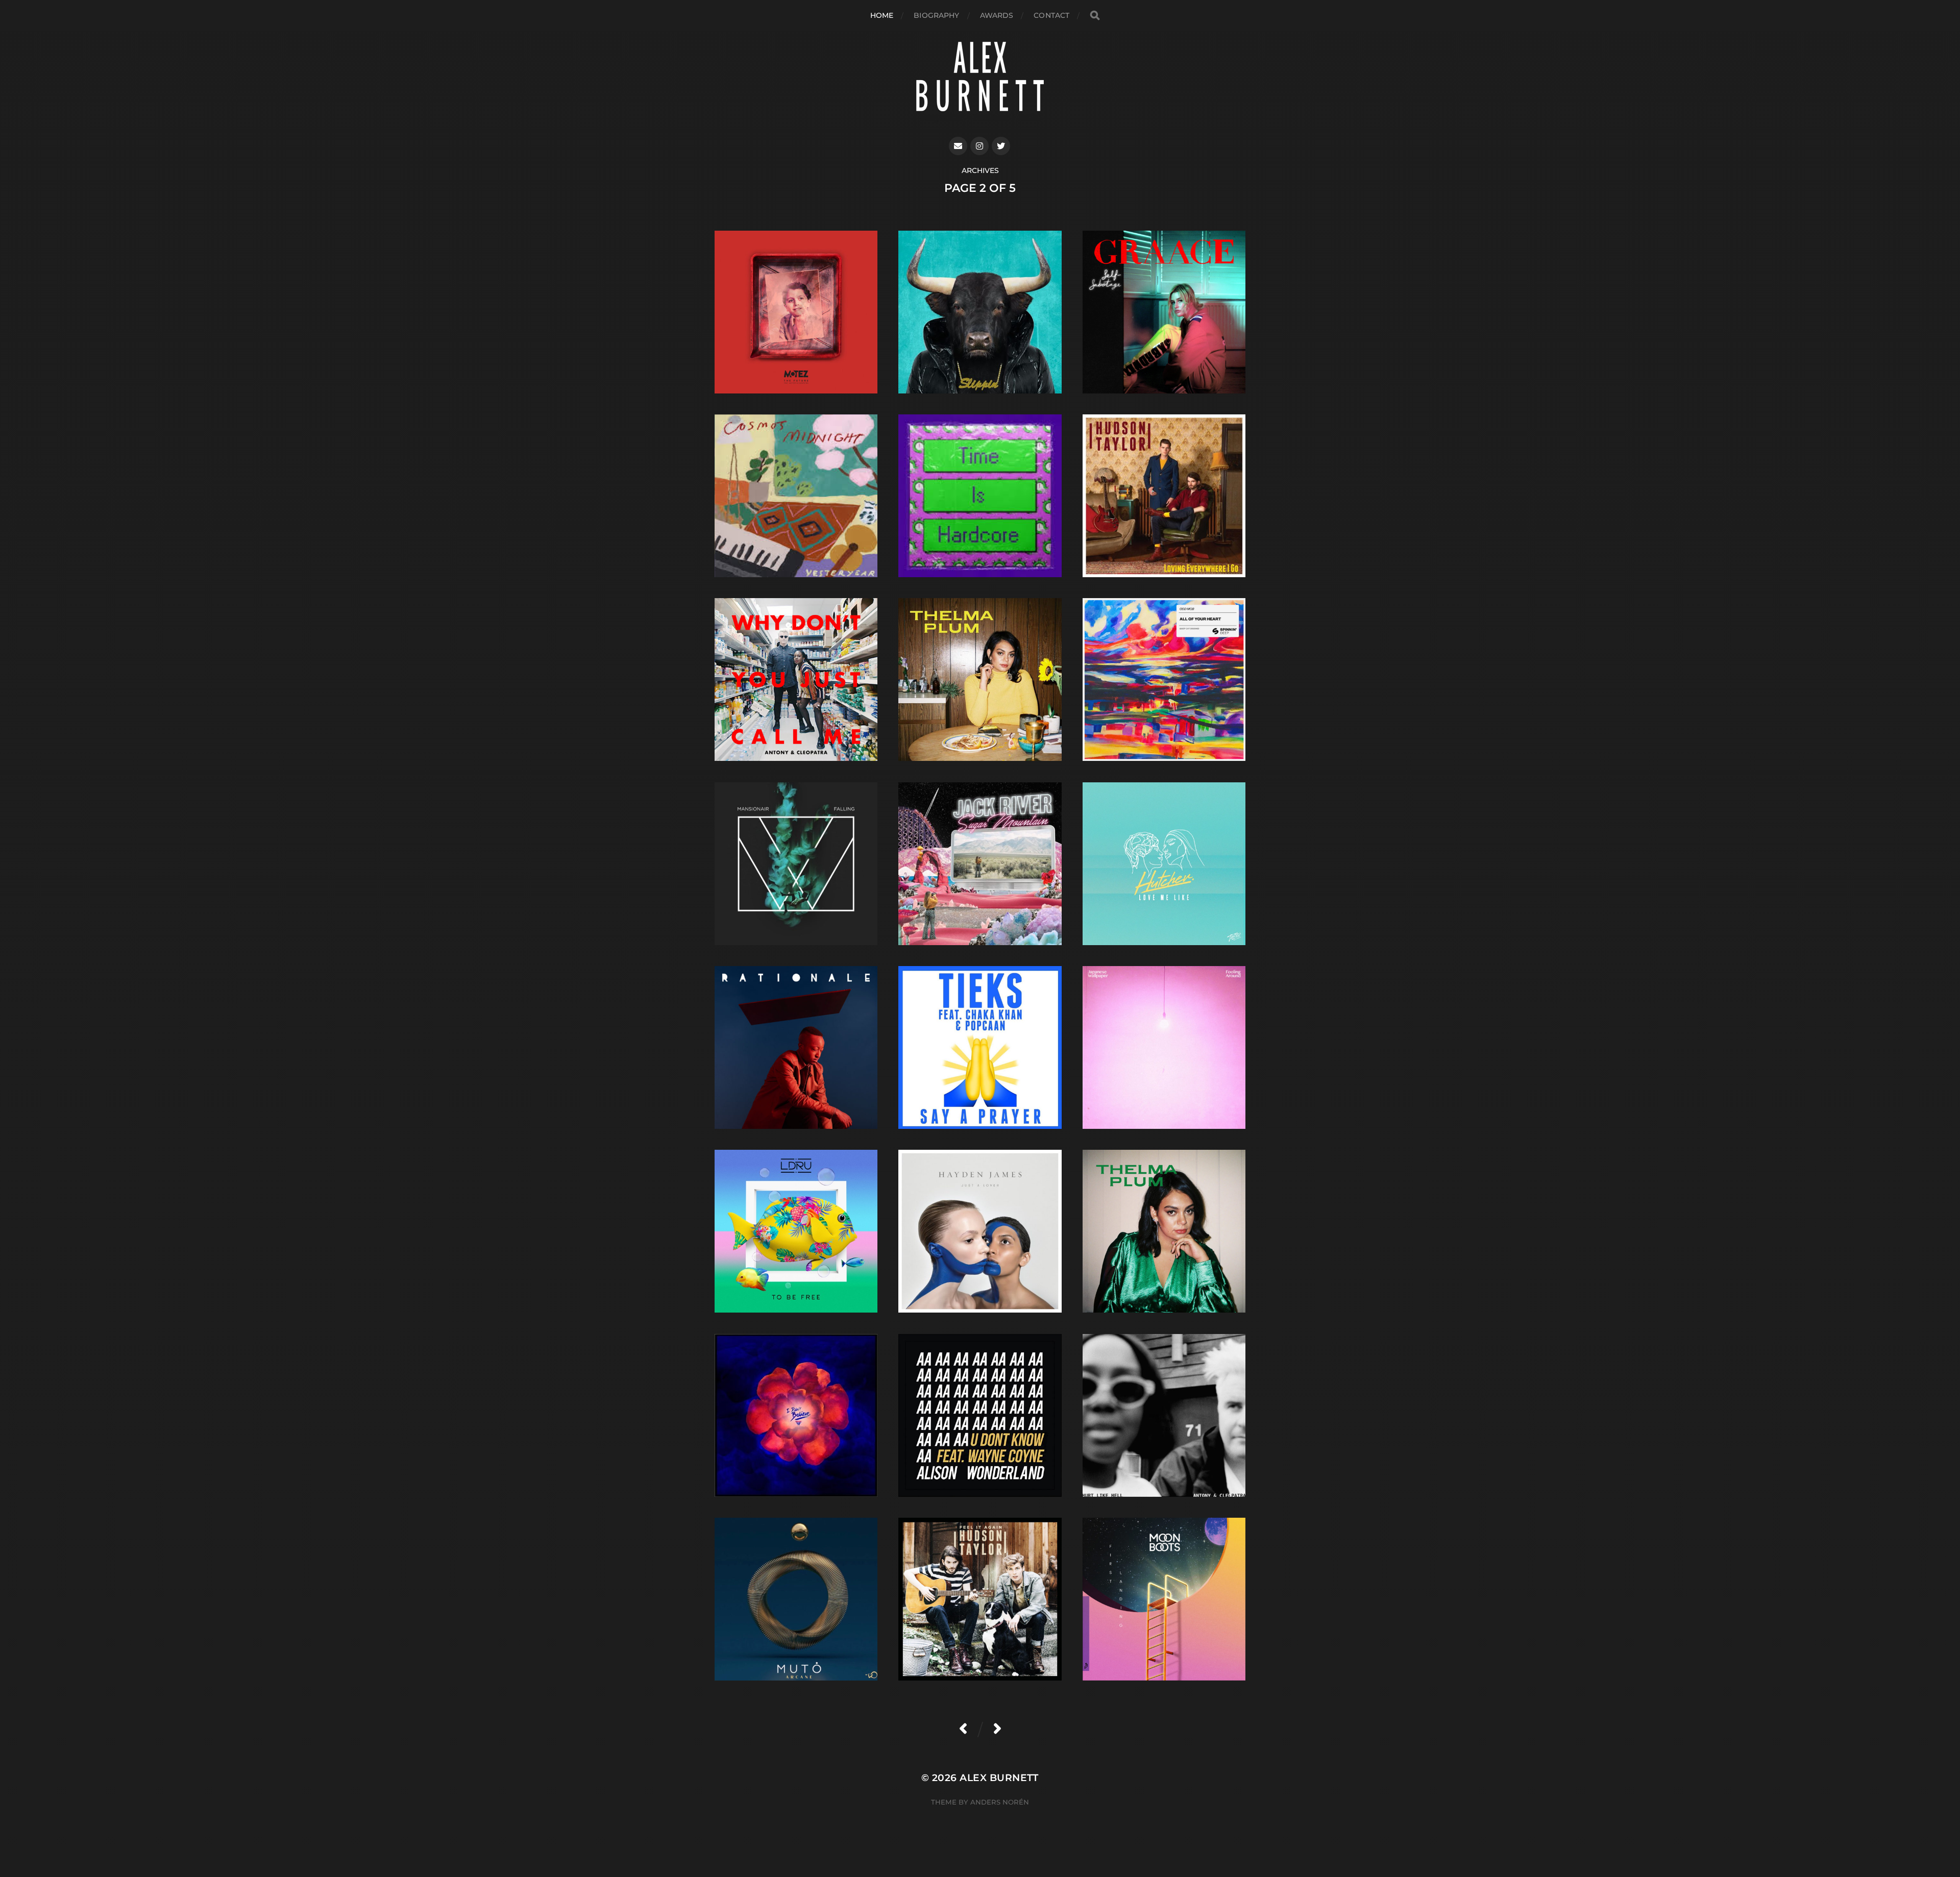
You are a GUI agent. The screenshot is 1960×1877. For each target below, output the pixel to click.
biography (936, 15)
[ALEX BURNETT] (980, 76)
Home (882, 15)
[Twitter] (1001, 146)
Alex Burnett (999, 1778)
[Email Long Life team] (958, 146)
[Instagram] (979, 146)
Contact (1051, 15)
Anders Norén (1000, 1802)
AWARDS (997, 15)
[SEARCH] (1095, 16)
